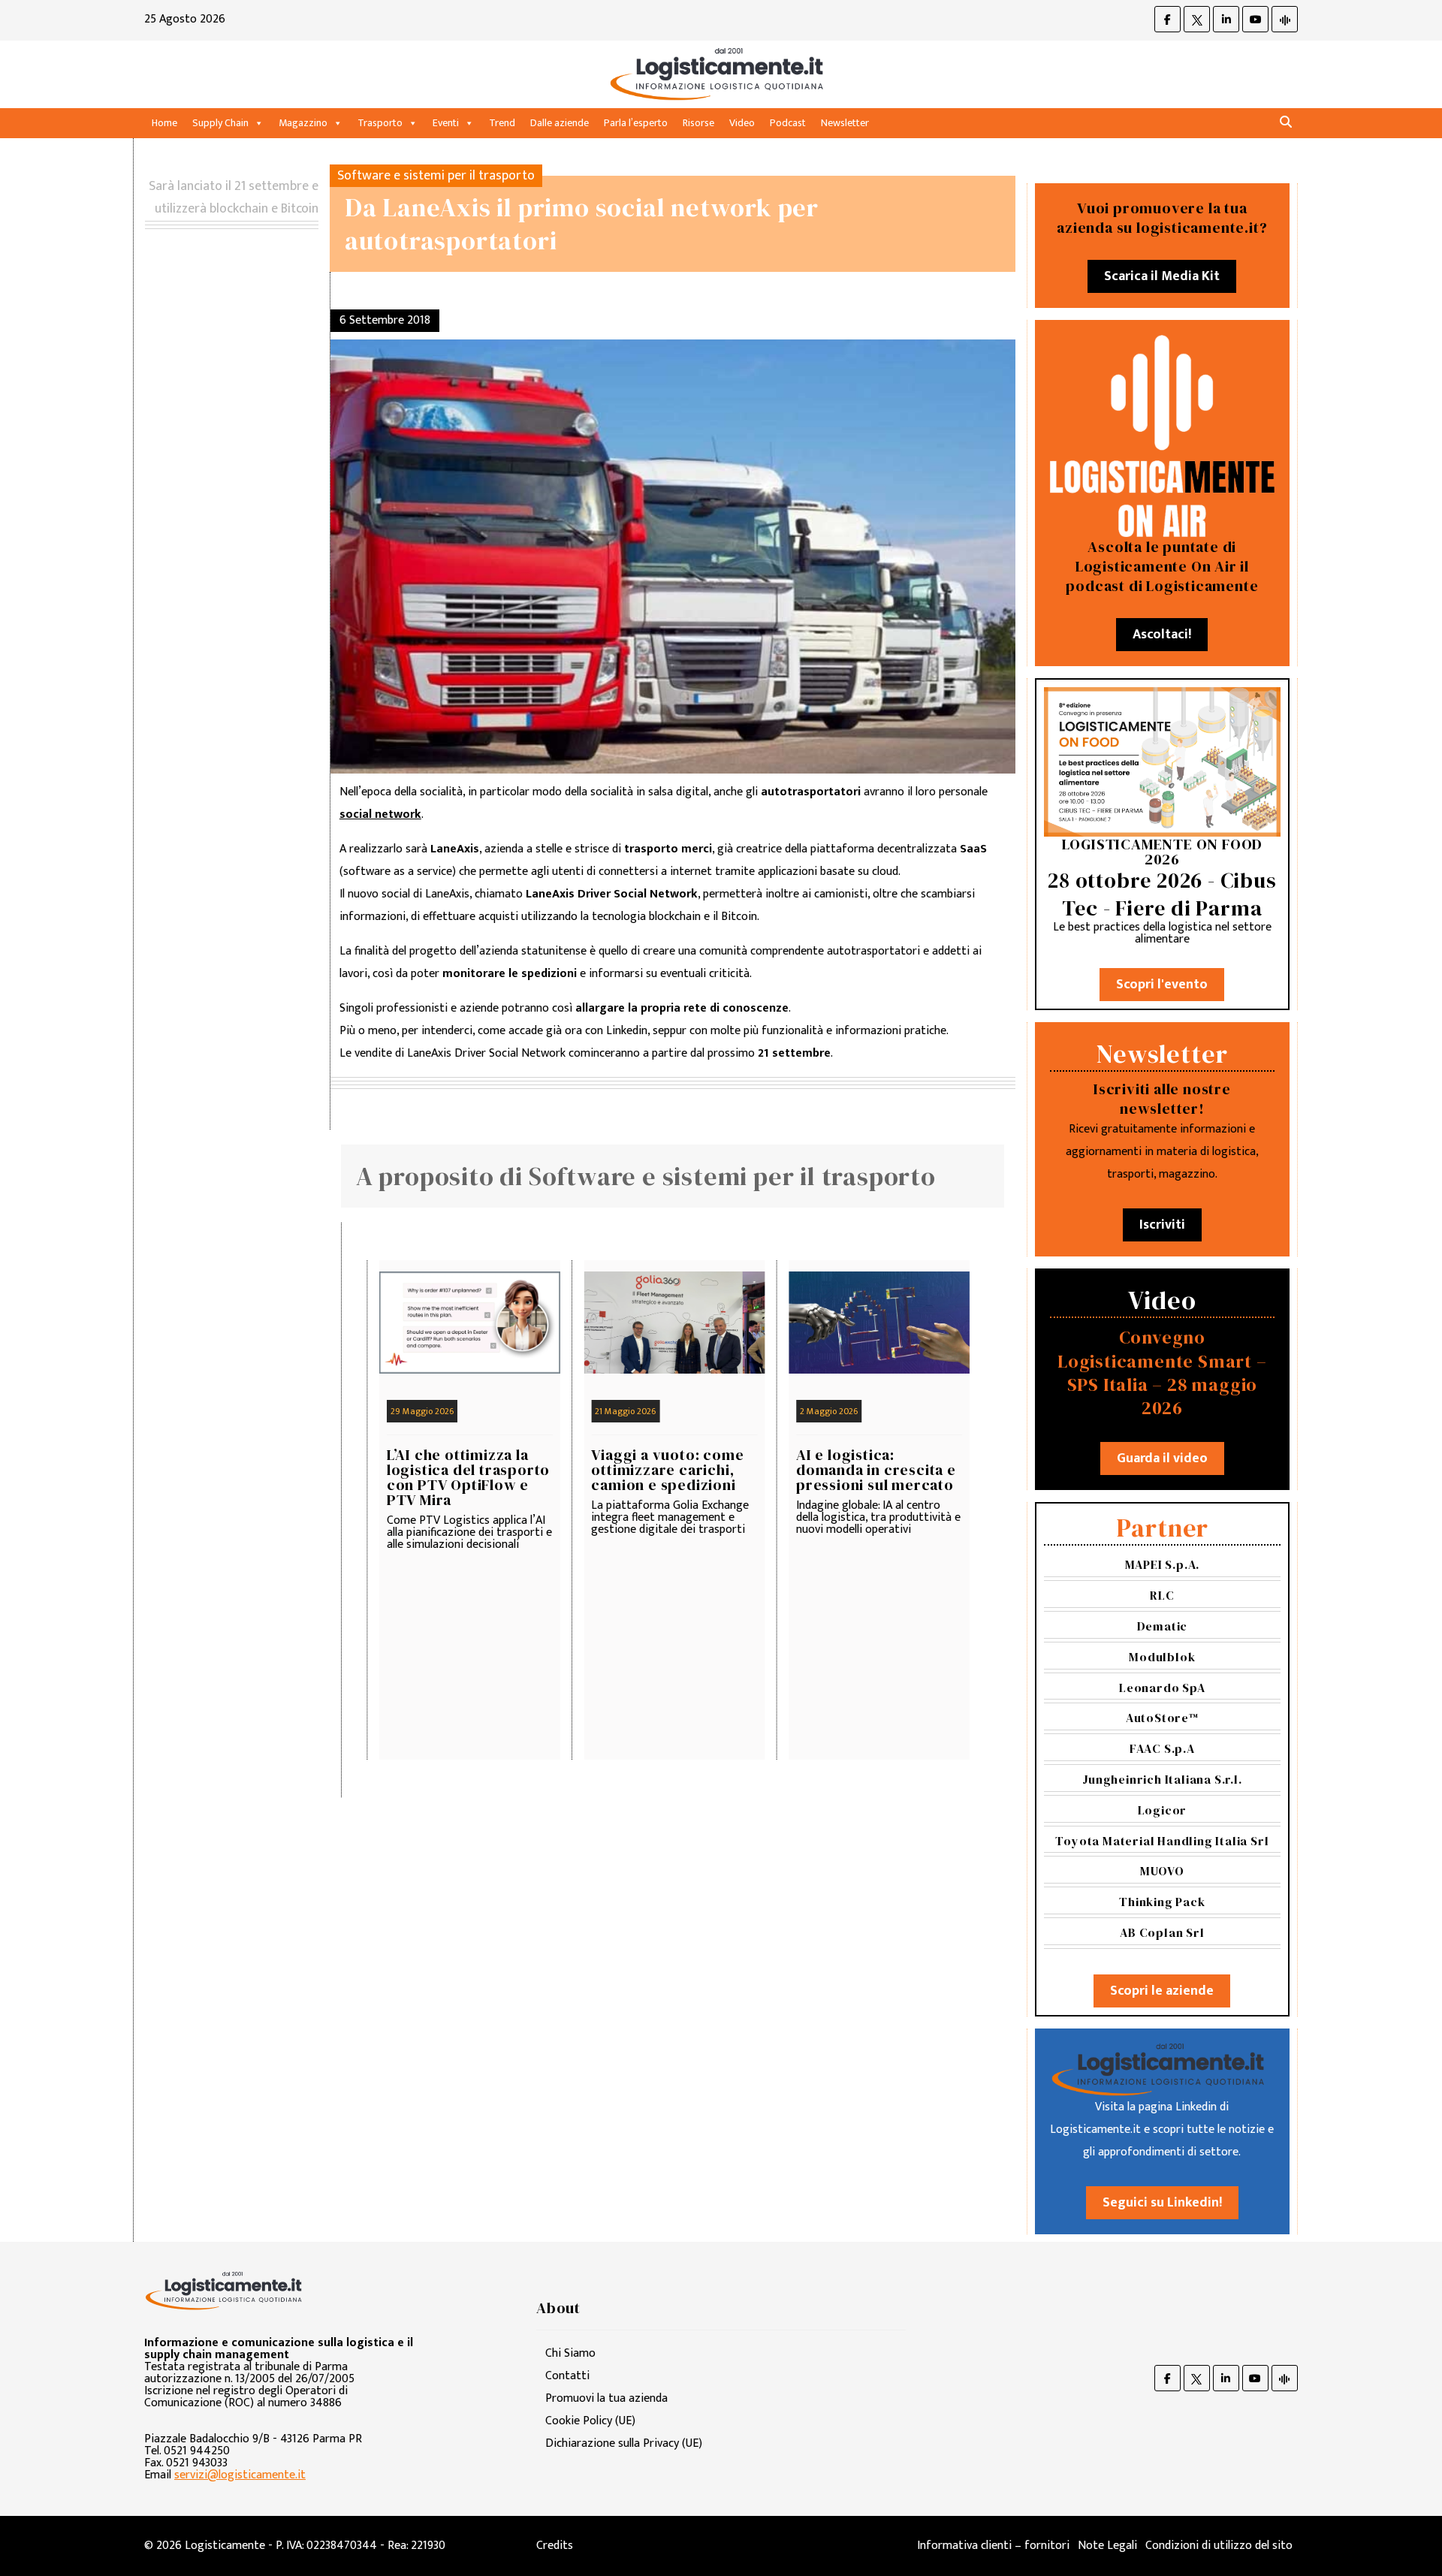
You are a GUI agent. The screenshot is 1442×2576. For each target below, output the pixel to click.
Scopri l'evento (1162, 985)
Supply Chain (220, 123)
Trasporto (380, 123)
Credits (555, 2546)
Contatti (567, 2376)
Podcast (788, 123)
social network (380, 814)
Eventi (446, 123)
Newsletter (845, 123)
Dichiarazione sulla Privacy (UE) (624, 2443)
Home (164, 123)
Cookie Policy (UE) (590, 2421)
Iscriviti (1162, 1225)
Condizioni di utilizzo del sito (1219, 2546)
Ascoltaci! (1162, 635)
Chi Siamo (570, 2353)
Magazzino (303, 123)
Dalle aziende (560, 123)
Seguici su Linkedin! (1162, 2203)
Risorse (698, 123)
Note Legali (1107, 2546)
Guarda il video (1162, 1458)
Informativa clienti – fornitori (993, 2546)
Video (742, 123)
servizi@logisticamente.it (240, 2475)
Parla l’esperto (636, 123)
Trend (502, 123)
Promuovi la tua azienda (606, 2398)
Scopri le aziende (1162, 1991)
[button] (1286, 123)
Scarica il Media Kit (1162, 276)
